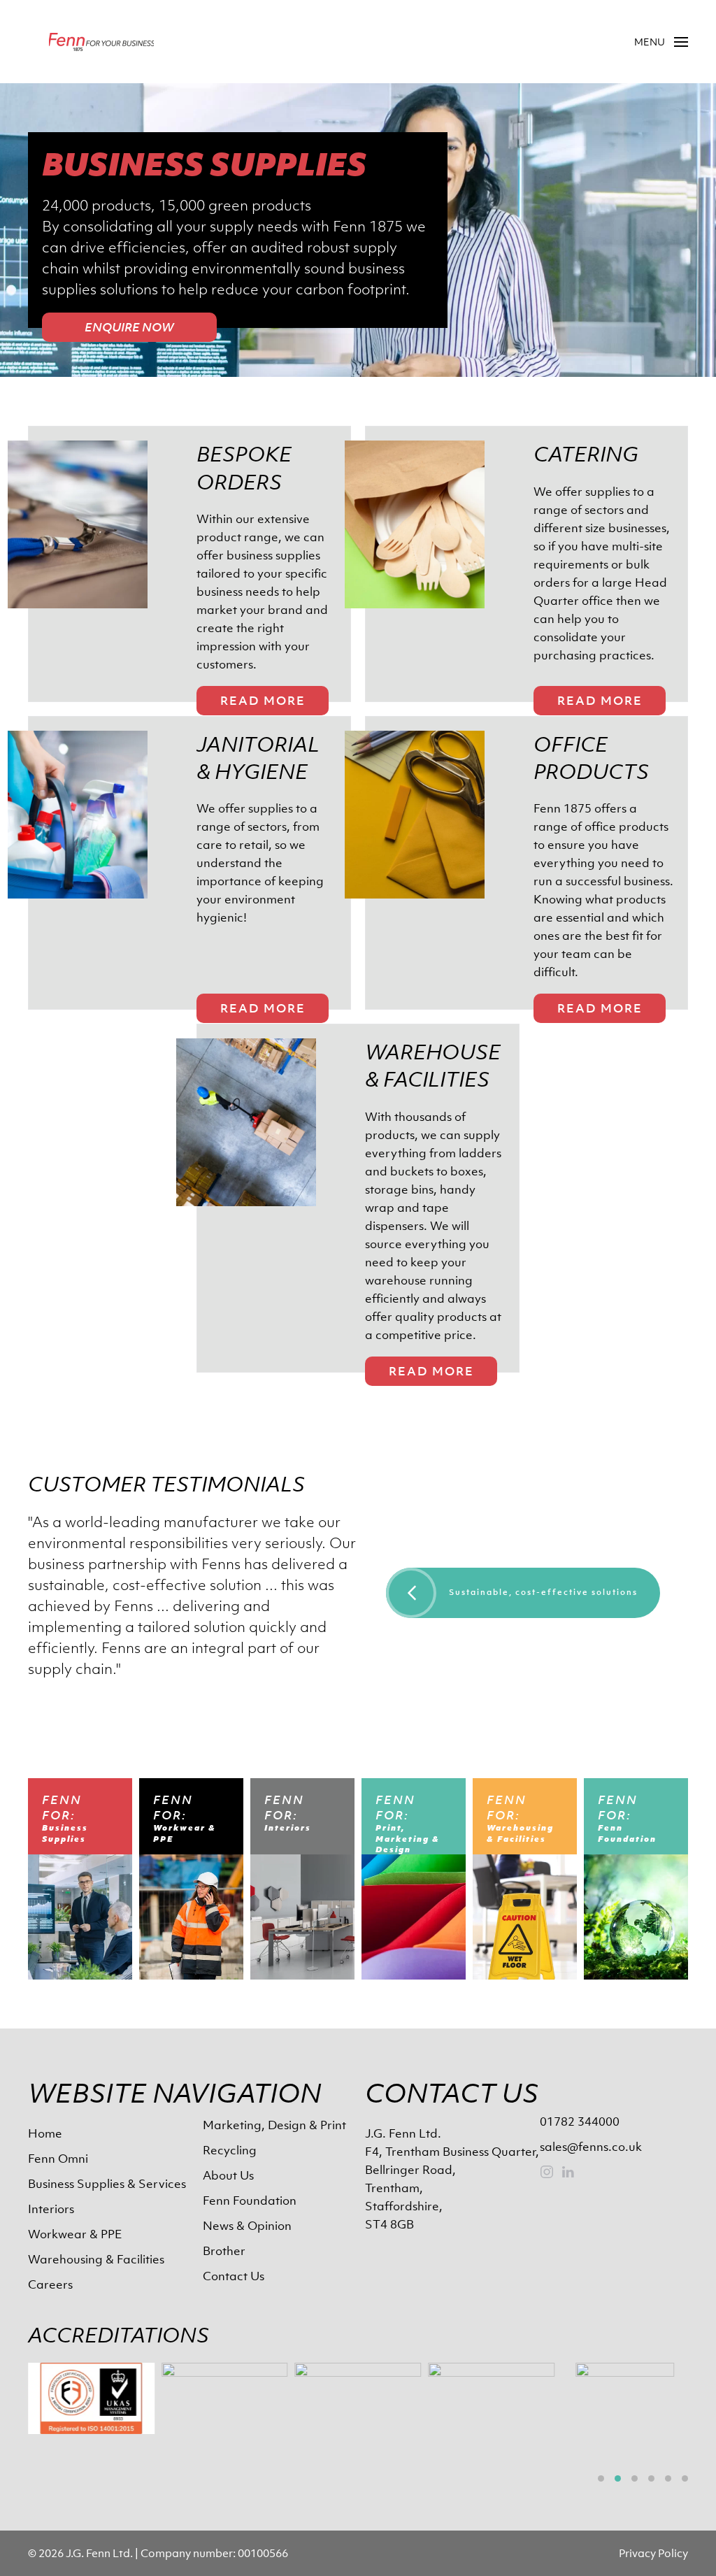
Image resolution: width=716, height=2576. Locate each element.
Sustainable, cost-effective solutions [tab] (543, 1592)
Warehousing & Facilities (96, 2259)
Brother (224, 2251)
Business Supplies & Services (107, 2184)
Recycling (230, 2150)
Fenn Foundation (250, 2201)
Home (45, 2133)
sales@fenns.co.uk (591, 2147)
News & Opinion (247, 2226)
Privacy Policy (653, 2553)
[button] (661, 42)
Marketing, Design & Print (274, 2125)
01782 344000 (580, 2121)
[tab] (601, 2478)
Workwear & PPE (75, 2234)
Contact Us (234, 2276)
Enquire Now (129, 327)
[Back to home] (101, 42)
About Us (228, 2175)
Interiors (51, 2209)
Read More (263, 701)
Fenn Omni (58, 2159)
